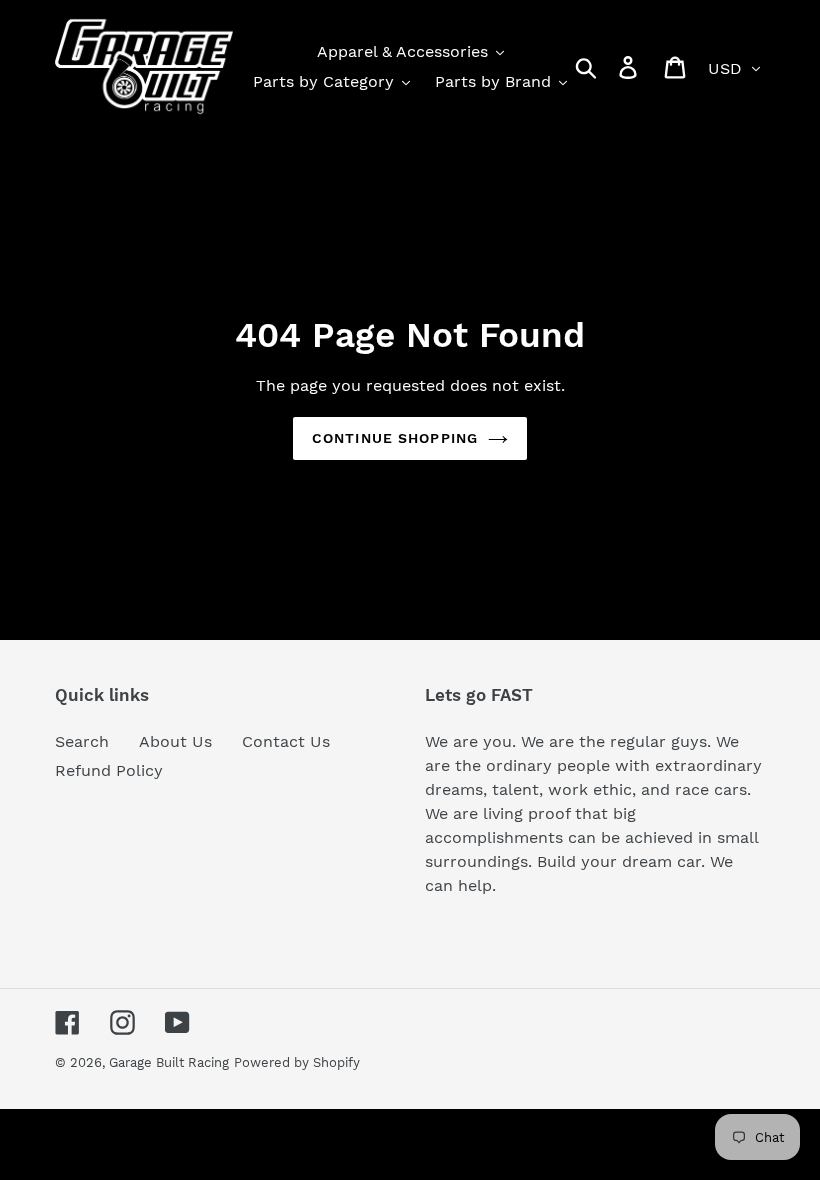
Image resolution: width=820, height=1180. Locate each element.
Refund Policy (109, 770)
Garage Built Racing (169, 1062)
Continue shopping (395, 438)
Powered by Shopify (297, 1062)
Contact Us (286, 741)
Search (82, 741)
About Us (175, 741)
